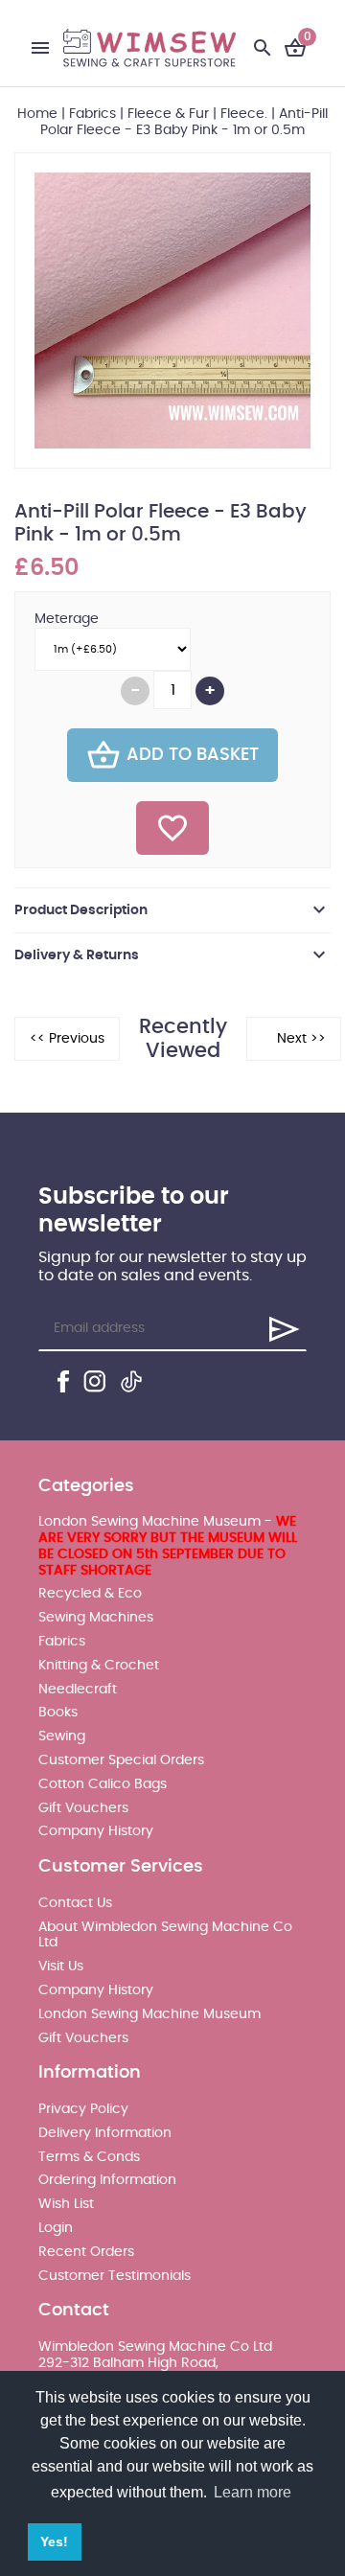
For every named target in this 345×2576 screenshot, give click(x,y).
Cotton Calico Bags (103, 1784)
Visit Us (61, 1966)
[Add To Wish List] (172, 828)
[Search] (263, 48)
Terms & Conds (89, 2157)
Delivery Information (105, 2133)
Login (56, 2228)
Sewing (62, 1736)
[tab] (172, 910)
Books (58, 1713)
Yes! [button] (54, 2541)
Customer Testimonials (115, 2276)
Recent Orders (86, 2252)
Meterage (67, 619)
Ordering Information (107, 2180)
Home (37, 114)
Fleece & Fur (168, 114)
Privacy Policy (83, 2109)
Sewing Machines (96, 1618)
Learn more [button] (253, 2492)
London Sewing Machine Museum (149, 2014)
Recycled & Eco (90, 1594)
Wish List (66, 2204)
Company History (96, 1831)
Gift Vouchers (83, 1808)
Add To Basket (193, 755)
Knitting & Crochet (99, 1666)
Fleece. (244, 114)
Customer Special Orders (121, 1760)
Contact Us (75, 1903)
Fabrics (92, 114)
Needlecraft (78, 1690)
